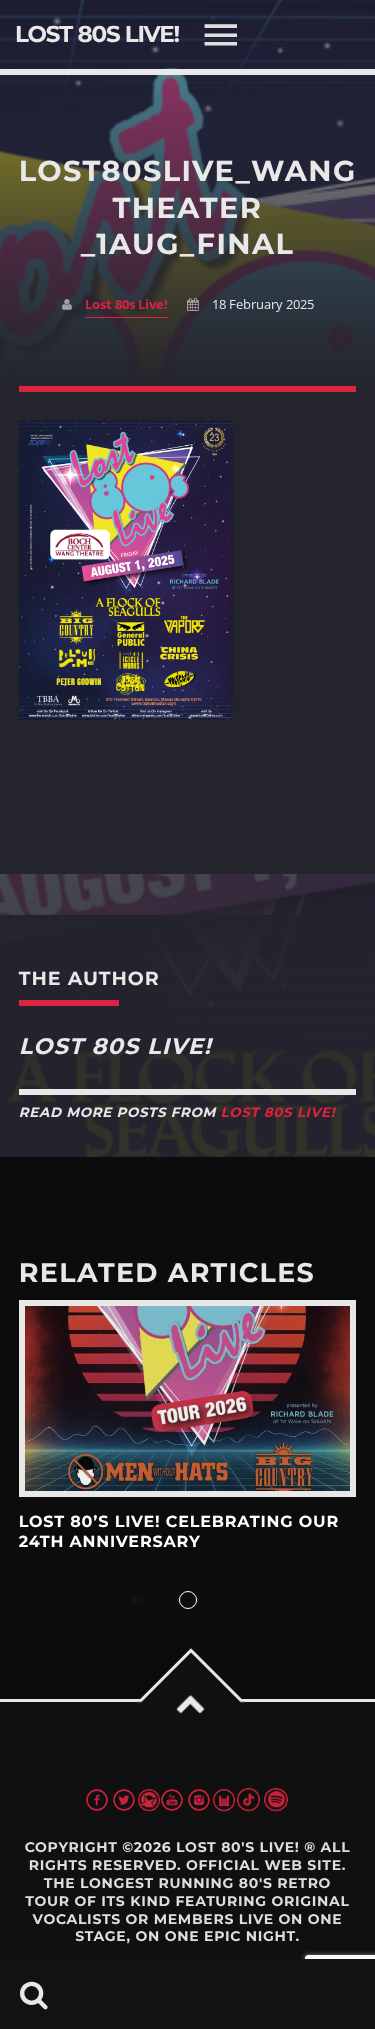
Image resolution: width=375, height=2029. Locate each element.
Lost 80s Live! (126, 304)
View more (188, 1398)
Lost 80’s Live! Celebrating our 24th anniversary (179, 1532)
